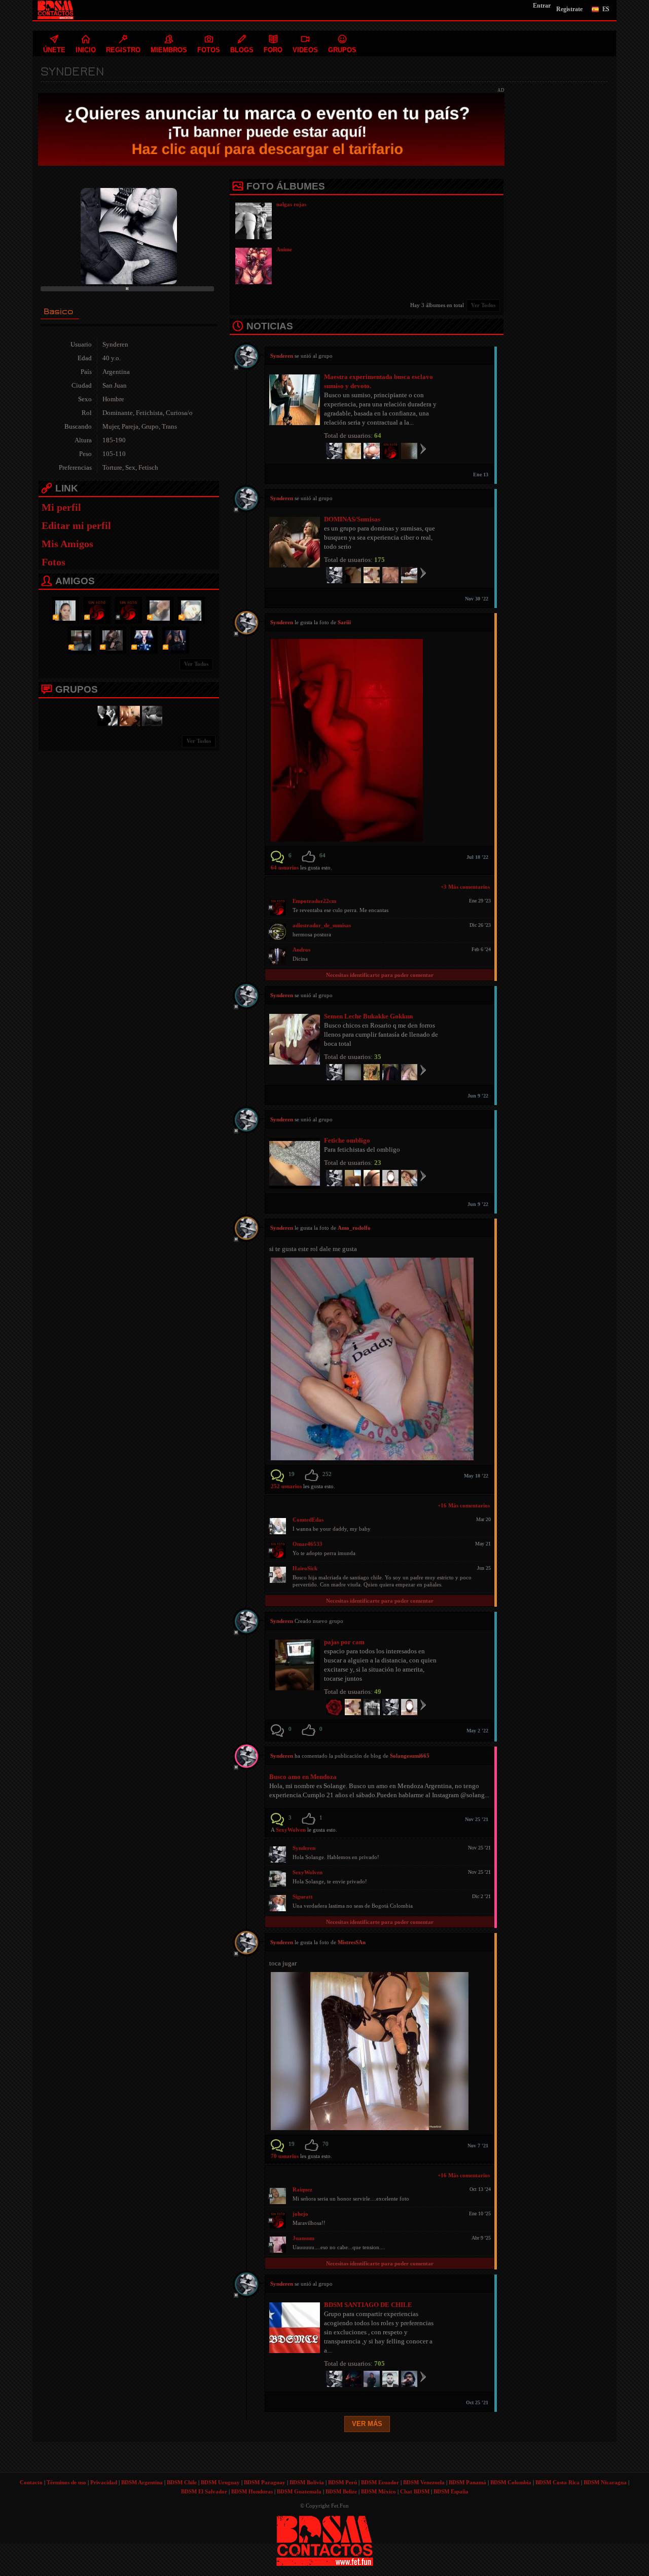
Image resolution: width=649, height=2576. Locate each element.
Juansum (303, 2238)
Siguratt (303, 1897)
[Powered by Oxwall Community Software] (325, 2540)
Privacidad (104, 2482)
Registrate (569, 9)
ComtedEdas (308, 1520)
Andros (301, 950)
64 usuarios (285, 867)
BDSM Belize (341, 2491)
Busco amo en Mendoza (303, 1777)
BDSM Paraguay (265, 2482)
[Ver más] (423, 448)
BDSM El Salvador (204, 2491)
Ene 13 (481, 475)
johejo (300, 2214)
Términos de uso (66, 2482)
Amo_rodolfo (354, 1228)
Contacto (31, 2482)
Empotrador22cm (314, 901)
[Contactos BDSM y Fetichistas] (106, 715)
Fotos (53, 562)
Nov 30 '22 (477, 599)
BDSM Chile (182, 2482)
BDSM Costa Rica (557, 2482)
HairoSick (305, 1568)
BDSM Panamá (467, 2482)
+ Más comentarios (465, 887)
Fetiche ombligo (347, 1140)
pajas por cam (344, 1642)
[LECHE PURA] (128, 715)
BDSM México (378, 2491)
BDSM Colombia (511, 2482)
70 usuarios (285, 2156)
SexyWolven (291, 1830)
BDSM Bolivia (307, 2482)
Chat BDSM (415, 2491)
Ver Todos (196, 664)
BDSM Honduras (252, 2491)
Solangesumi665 (410, 1756)
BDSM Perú (342, 2482)
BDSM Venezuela (424, 2482)
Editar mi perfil (76, 525)
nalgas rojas (291, 204)
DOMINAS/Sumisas (352, 519)
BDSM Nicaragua (605, 2482)
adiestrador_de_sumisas (322, 925)
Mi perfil (61, 507)
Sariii (344, 622)
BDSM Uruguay (220, 2482)
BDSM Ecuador (380, 2482)
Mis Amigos (67, 544)
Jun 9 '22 (478, 1096)
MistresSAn (352, 1942)
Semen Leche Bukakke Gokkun (368, 1016)
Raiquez (302, 2189)
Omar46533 (308, 1544)
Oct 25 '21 (477, 2402)
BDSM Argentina (142, 2482)
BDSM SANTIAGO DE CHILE (368, 2305)
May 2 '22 (477, 1731)
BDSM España (451, 2491)
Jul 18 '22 (477, 857)
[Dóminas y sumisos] (151, 715)
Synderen (304, 1848)
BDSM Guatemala (299, 2491)
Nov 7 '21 (478, 2146)
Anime (284, 249)
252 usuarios (287, 1486)
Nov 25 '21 (477, 1819)
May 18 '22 (476, 1476)
